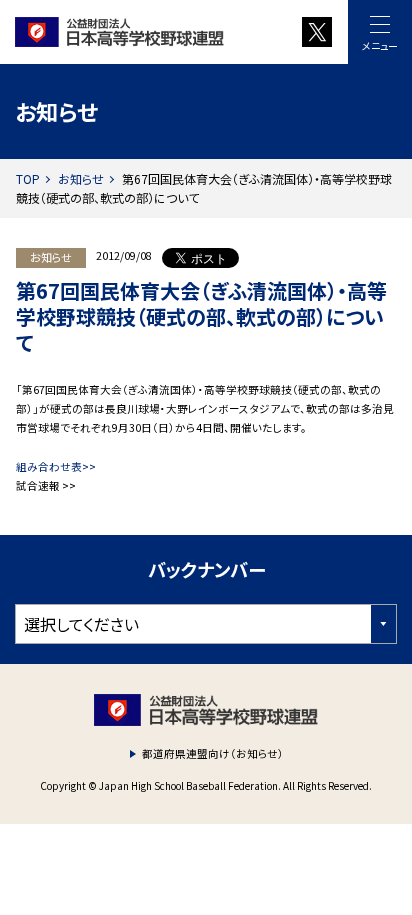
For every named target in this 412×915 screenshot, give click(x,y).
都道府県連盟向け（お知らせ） (213, 753)
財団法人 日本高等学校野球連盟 (138, 32)
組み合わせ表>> (56, 466)
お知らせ (81, 178)
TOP (28, 178)
